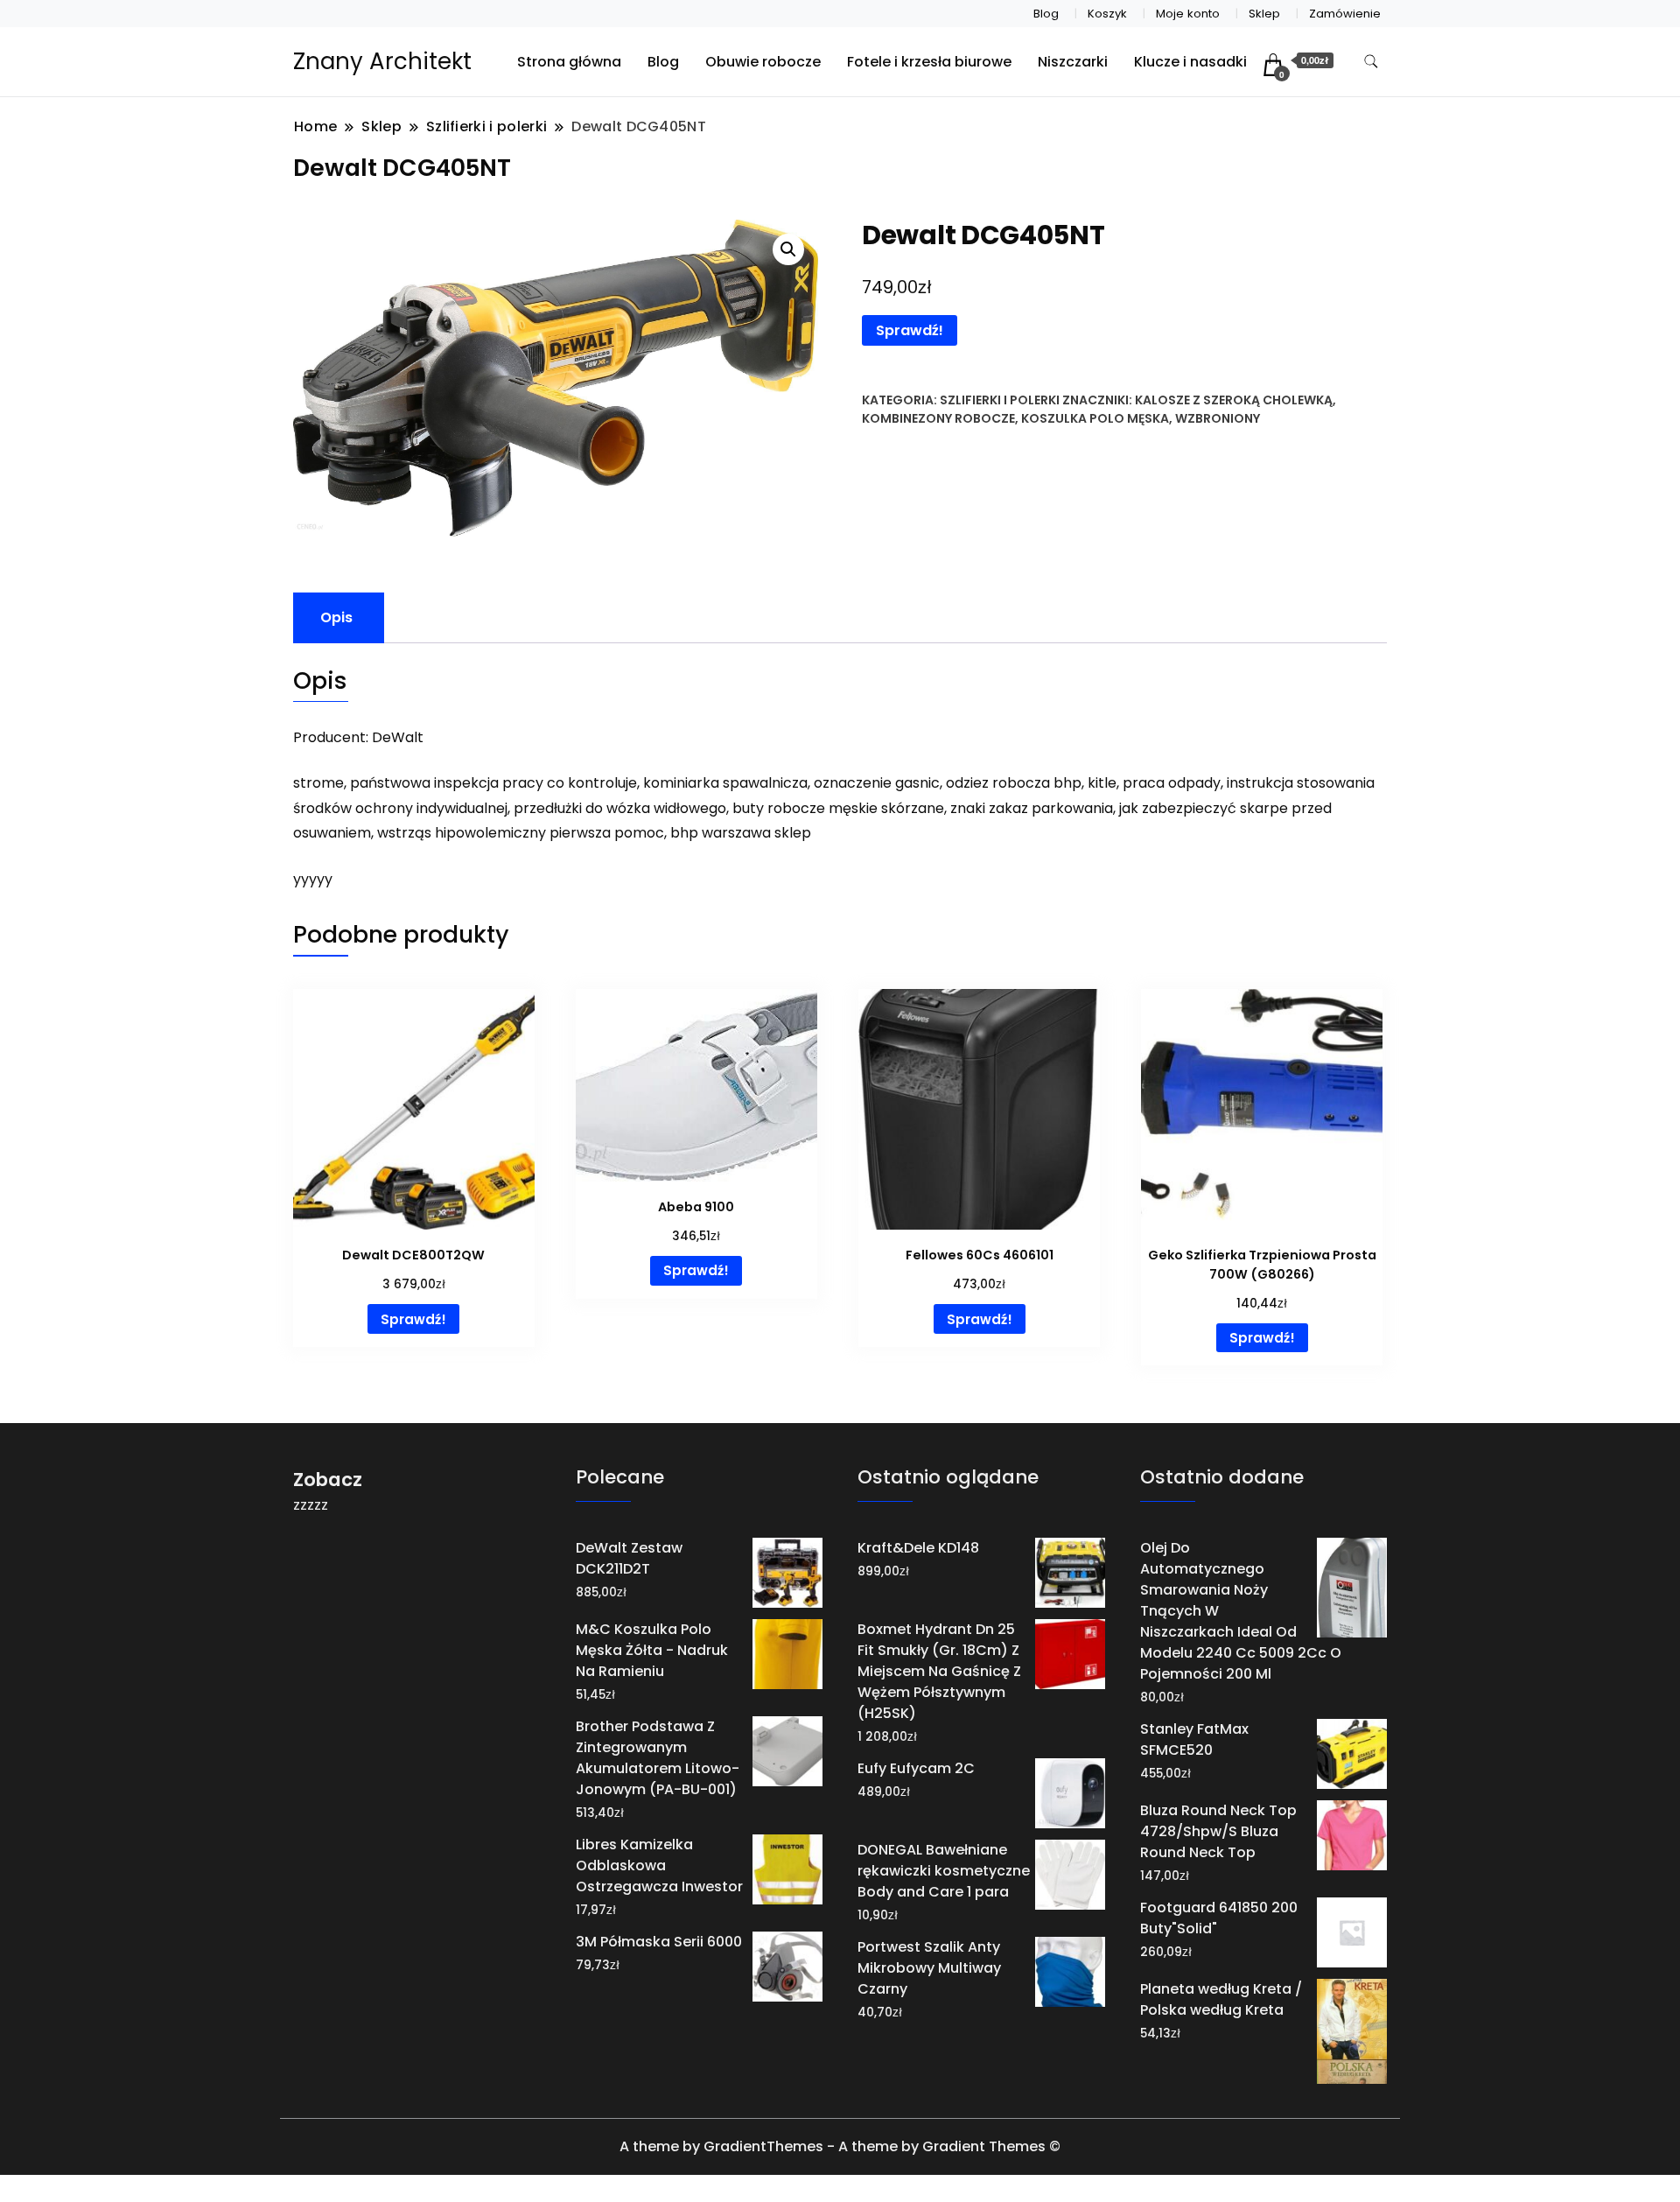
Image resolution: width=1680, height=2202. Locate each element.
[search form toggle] (1371, 62)
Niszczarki (1073, 62)
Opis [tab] (336, 617)
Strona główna (569, 62)
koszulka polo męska (1095, 418)
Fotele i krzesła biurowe (929, 62)
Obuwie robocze (763, 62)
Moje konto (1188, 14)
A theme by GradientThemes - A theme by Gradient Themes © (840, 2146)
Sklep (1264, 14)
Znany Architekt (382, 61)
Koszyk (1107, 14)
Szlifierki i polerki (1000, 400)
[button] (788, 249)
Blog (1046, 14)
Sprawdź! (910, 330)
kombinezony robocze (938, 418)
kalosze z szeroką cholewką (1234, 400)
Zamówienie (1345, 14)
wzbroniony (1218, 418)
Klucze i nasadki (1190, 62)
